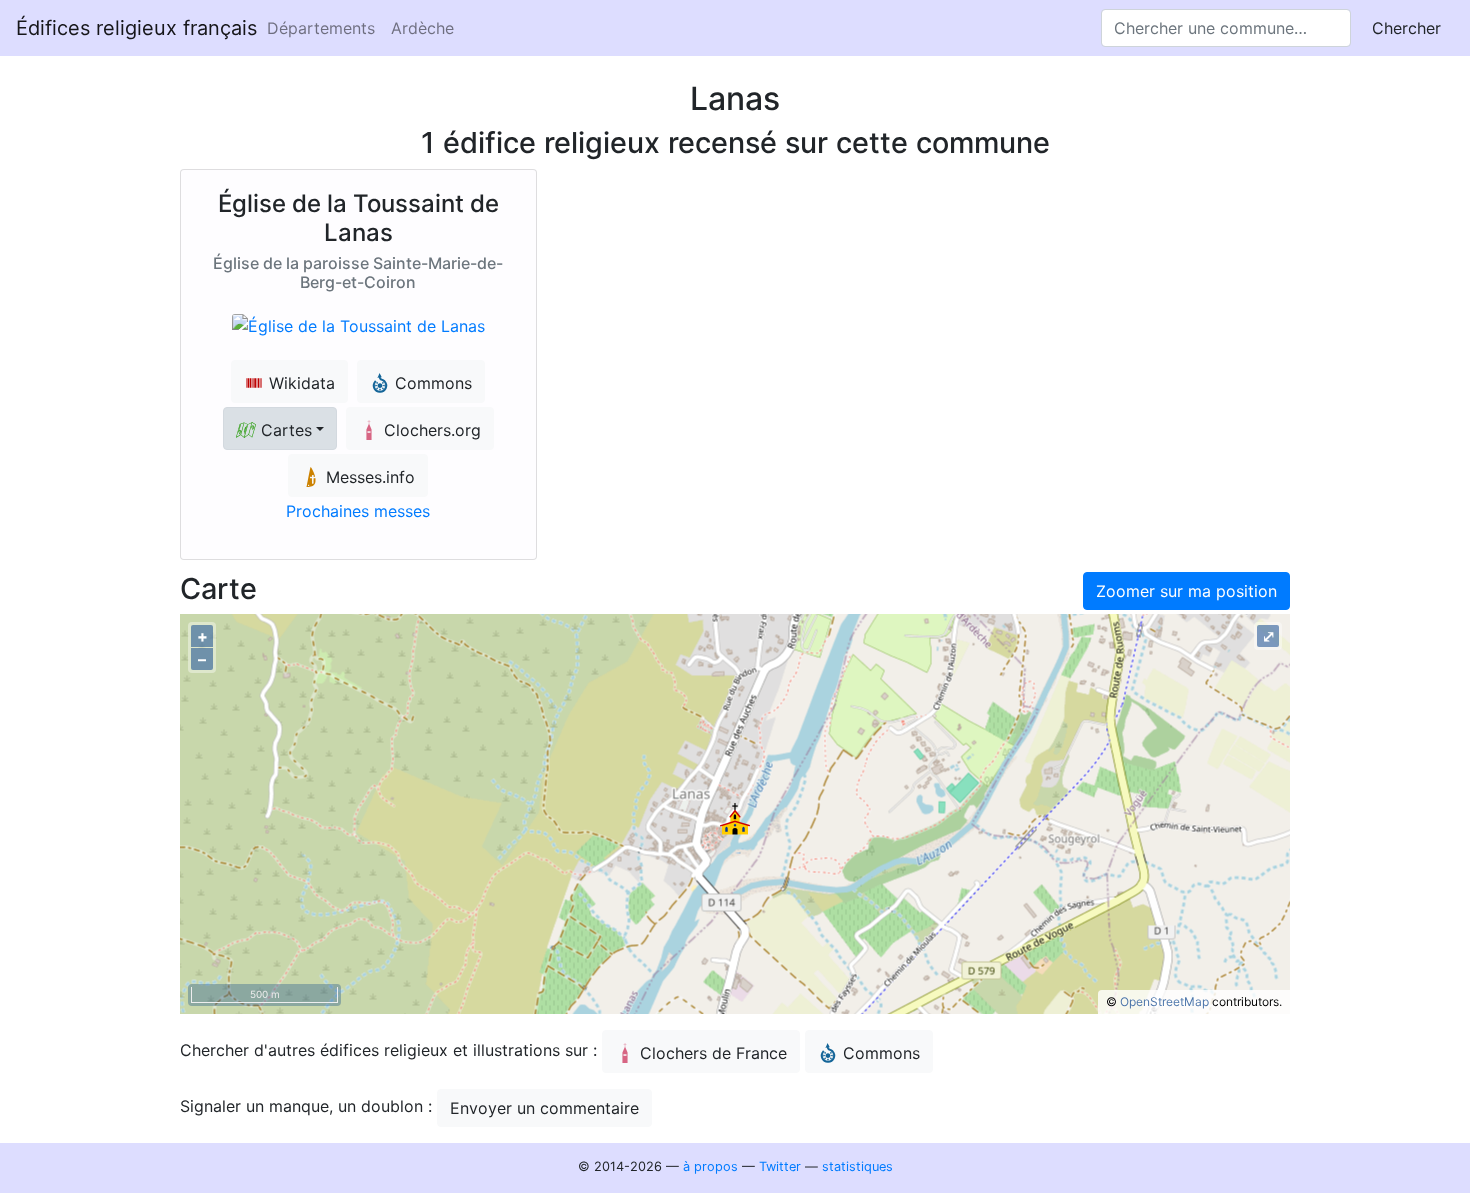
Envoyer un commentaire (544, 1108)
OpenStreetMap (1164, 1001)
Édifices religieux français (136, 28)
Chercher (1406, 28)
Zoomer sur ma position (1186, 591)
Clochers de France (713, 1053)
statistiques (857, 1166)
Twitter (780, 1166)
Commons (881, 1053)
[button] (280, 428)
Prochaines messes (358, 511)
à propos (710, 1166)
